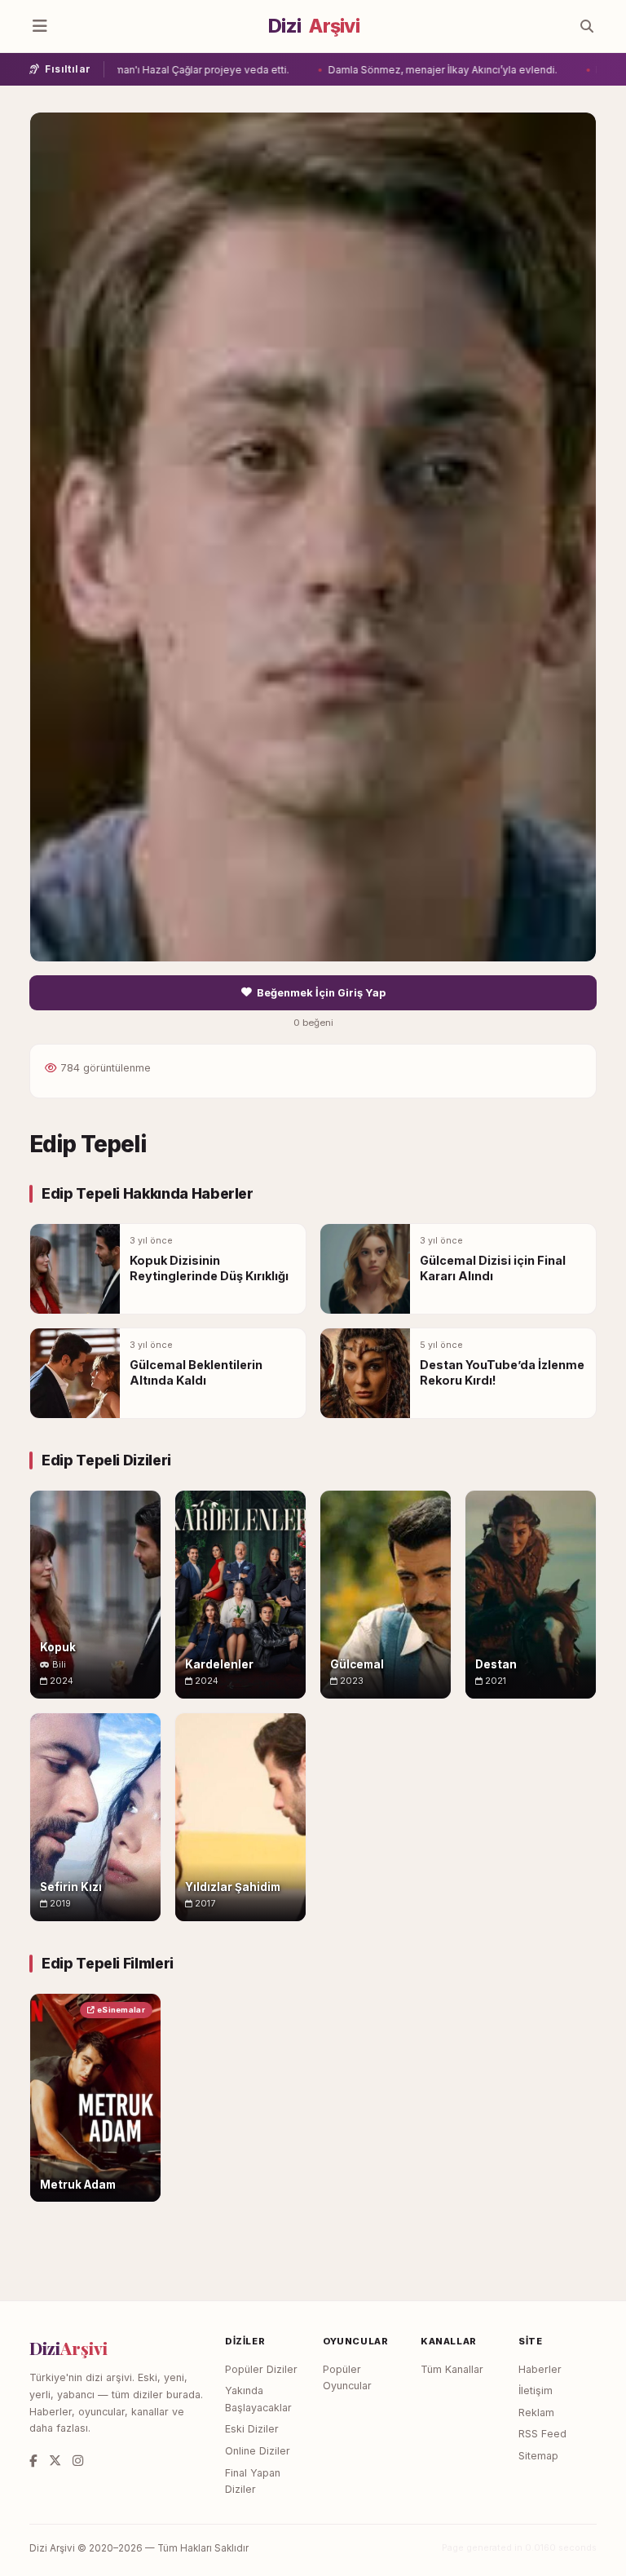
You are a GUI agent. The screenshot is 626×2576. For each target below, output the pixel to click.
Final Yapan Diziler (253, 2481)
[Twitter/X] (55, 2461)
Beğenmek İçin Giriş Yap (321, 993)
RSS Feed (542, 2434)
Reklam (536, 2413)
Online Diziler (258, 2451)
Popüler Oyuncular (347, 2378)
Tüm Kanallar (452, 2369)
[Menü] (40, 26)
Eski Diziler (252, 2429)
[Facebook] (33, 2461)
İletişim (536, 2390)
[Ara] (587, 26)
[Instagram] (78, 2461)
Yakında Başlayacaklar (258, 2399)
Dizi (314, 26)
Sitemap (538, 2456)
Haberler (540, 2369)
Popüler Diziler (261, 2369)
